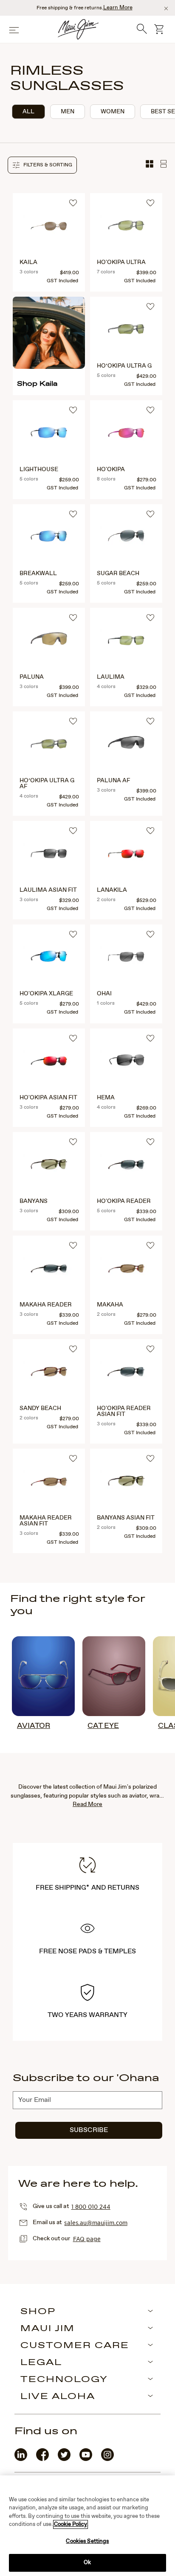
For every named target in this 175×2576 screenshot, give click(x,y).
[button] (42, 165)
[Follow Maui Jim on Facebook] (42, 2459)
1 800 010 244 (91, 2206)
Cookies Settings (87, 2541)
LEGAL (41, 2363)
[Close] (166, 8)
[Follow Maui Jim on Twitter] (64, 2459)
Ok (87, 2563)
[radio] (28, 112)
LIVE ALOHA (58, 2397)
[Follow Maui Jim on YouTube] (86, 2459)
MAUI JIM (48, 2329)
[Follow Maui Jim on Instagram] (107, 2459)
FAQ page (87, 2239)
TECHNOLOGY (64, 2380)
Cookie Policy (71, 2524)
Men (68, 112)
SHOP (38, 2312)
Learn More (118, 8)
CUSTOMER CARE (75, 2346)
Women (113, 112)
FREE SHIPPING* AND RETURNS (87, 1888)
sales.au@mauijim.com (96, 2222)
